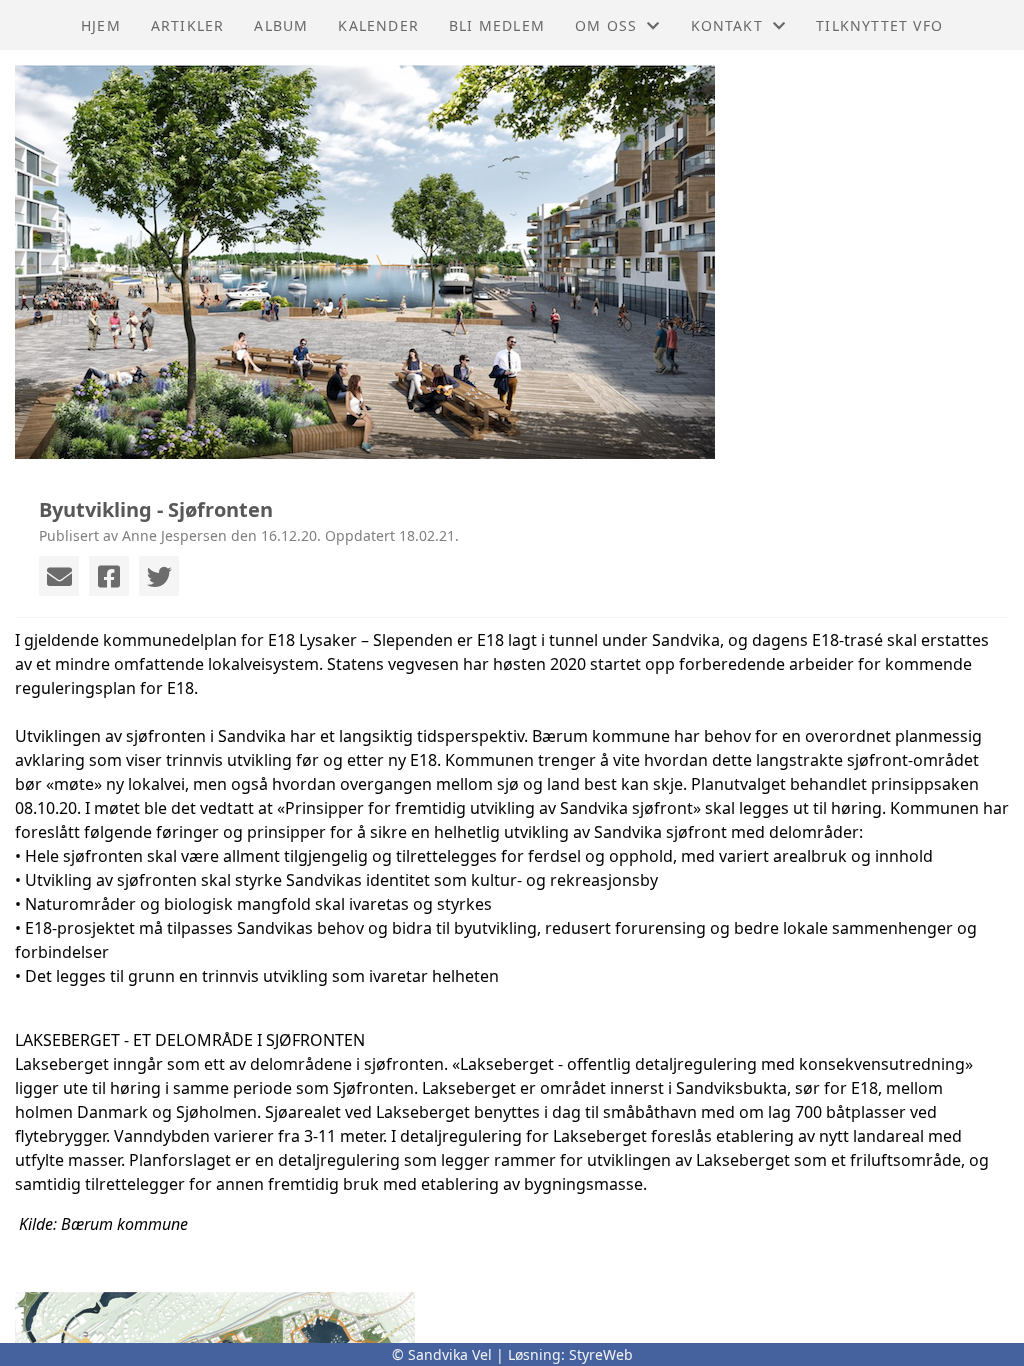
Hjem (101, 25)
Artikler (188, 25)
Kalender (378, 25)
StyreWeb (601, 1354)
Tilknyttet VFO (879, 25)
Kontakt (727, 25)
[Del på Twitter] (159, 576)
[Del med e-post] (59, 576)
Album (281, 25)
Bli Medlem (497, 25)
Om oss (606, 25)
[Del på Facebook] (109, 576)
